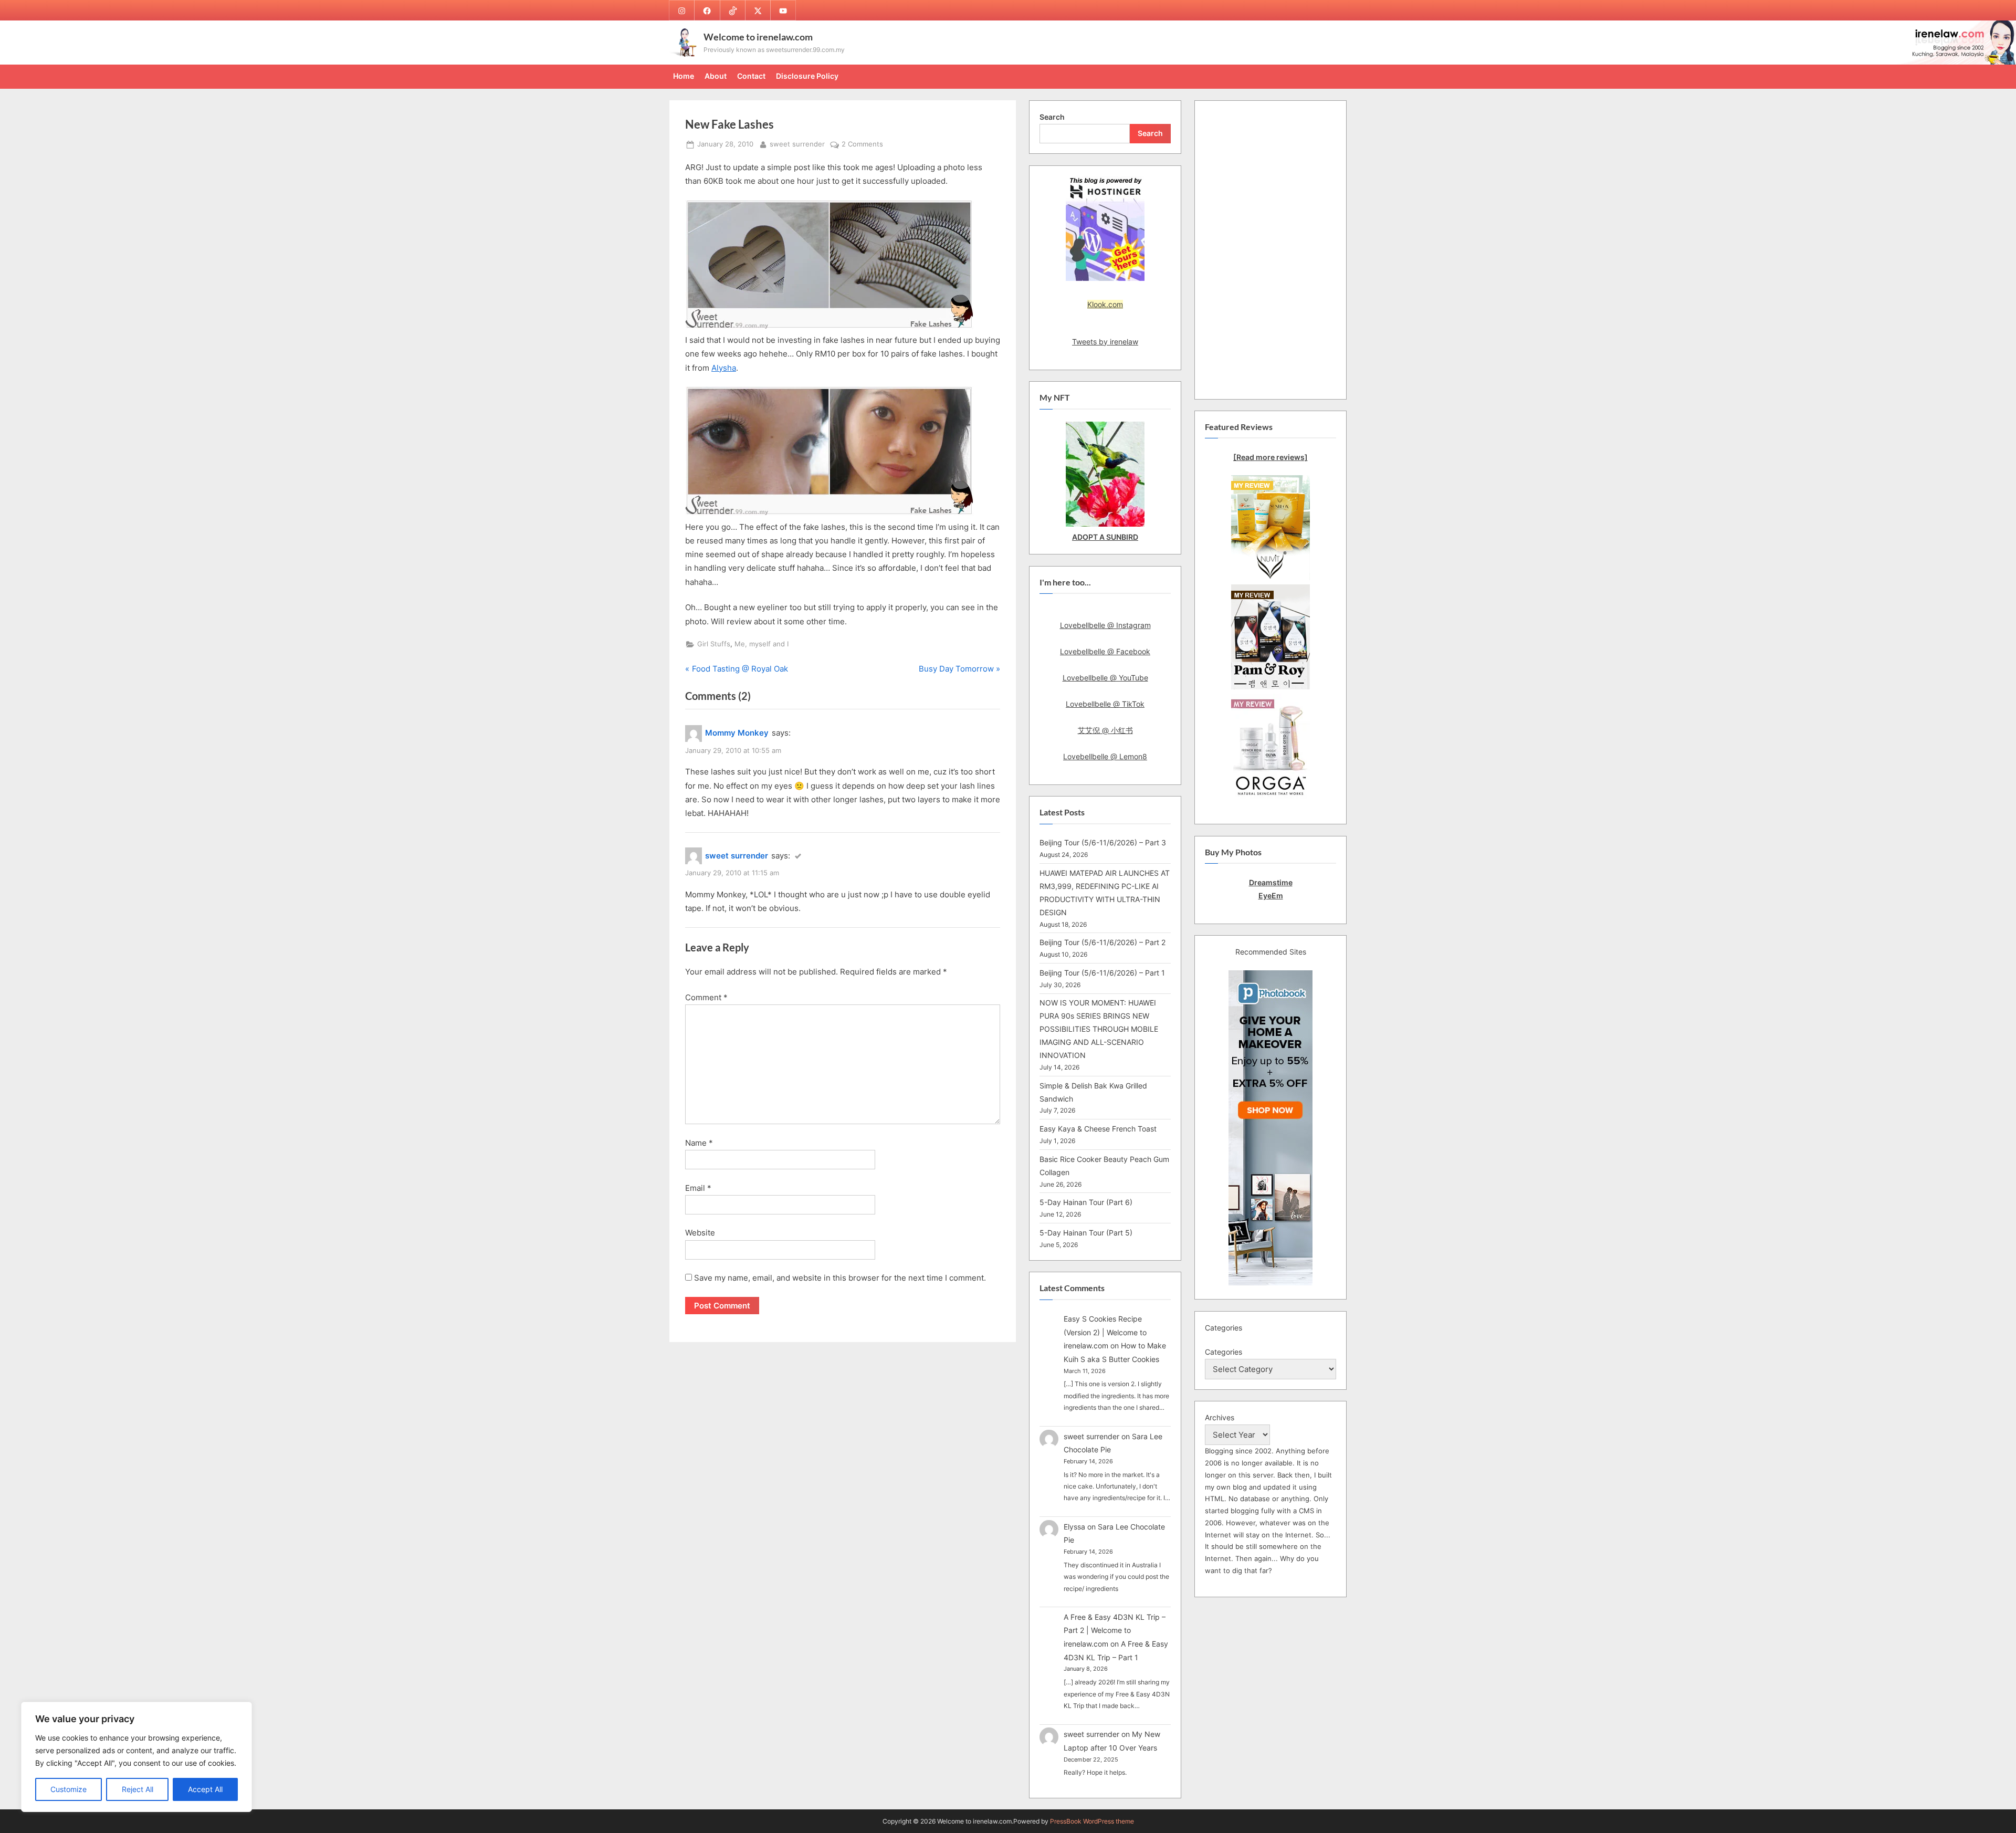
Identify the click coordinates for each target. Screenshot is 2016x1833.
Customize (69, 1789)
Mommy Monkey (737, 733)
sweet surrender (797, 144)
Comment (706, 997)
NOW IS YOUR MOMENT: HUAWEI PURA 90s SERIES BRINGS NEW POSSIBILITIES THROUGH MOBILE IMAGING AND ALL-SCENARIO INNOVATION (1099, 1029)
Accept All (205, 1789)
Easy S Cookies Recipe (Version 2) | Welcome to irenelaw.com (1105, 1332)
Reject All (138, 1789)
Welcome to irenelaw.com (758, 37)
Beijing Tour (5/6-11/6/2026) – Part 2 (1102, 942)
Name (699, 1143)
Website (700, 1233)
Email (698, 1188)
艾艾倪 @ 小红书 (1105, 730)
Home (684, 76)
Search (1052, 117)
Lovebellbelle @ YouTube (1105, 678)
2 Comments (862, 145)
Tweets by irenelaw (1105, 342)
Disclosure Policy (807, 76)
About (716, 76)
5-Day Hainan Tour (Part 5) (1086, 1233)
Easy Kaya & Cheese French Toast (1098, 1129)
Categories (1224, 1352)
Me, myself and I (762, 644)
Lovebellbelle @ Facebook (1105, 651)
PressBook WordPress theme (1092, 1821)
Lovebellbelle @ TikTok (1105, 704)
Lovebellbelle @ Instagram (1105, 625)
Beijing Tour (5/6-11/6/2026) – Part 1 (1102, 973)
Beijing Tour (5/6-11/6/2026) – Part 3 (1103, 842)
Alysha (724, 368)
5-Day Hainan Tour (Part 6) (1086, 1202)
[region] (136, 1757)
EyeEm (1271, 895)
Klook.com (1105, 304)
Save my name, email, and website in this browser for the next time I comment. (840, 1278)
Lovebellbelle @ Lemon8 (1105, 756)
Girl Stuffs (714, 644)
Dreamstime (1271, 882)
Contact (751, 76)
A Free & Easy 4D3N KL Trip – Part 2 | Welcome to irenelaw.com (1115, 1630)
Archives (1220, 1417)
